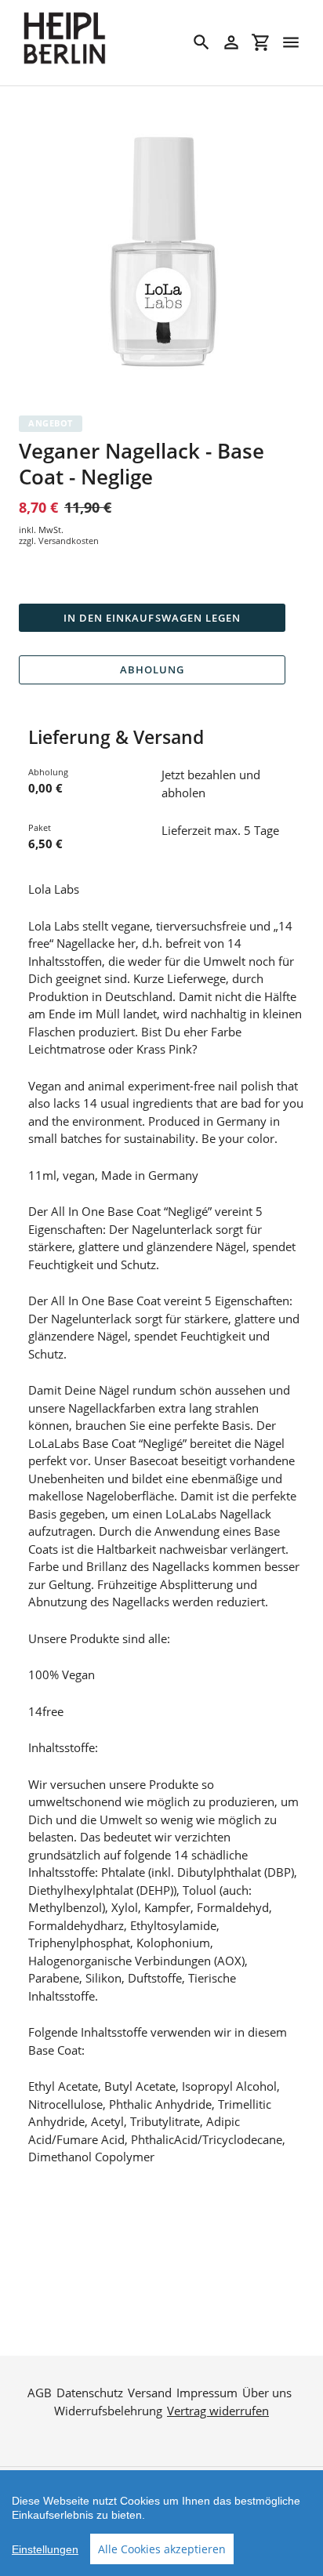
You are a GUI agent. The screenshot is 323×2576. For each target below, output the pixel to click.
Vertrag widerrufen (218, 2411)
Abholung (152, 669)
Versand (150, 2393)
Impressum (207, 2393)
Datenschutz (90, 2393)
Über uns (267, 2393)
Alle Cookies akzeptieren (162, 2549)
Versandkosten (69, 541)
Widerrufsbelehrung (108, 2411)
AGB (40, 2393)
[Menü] (291, 42)
